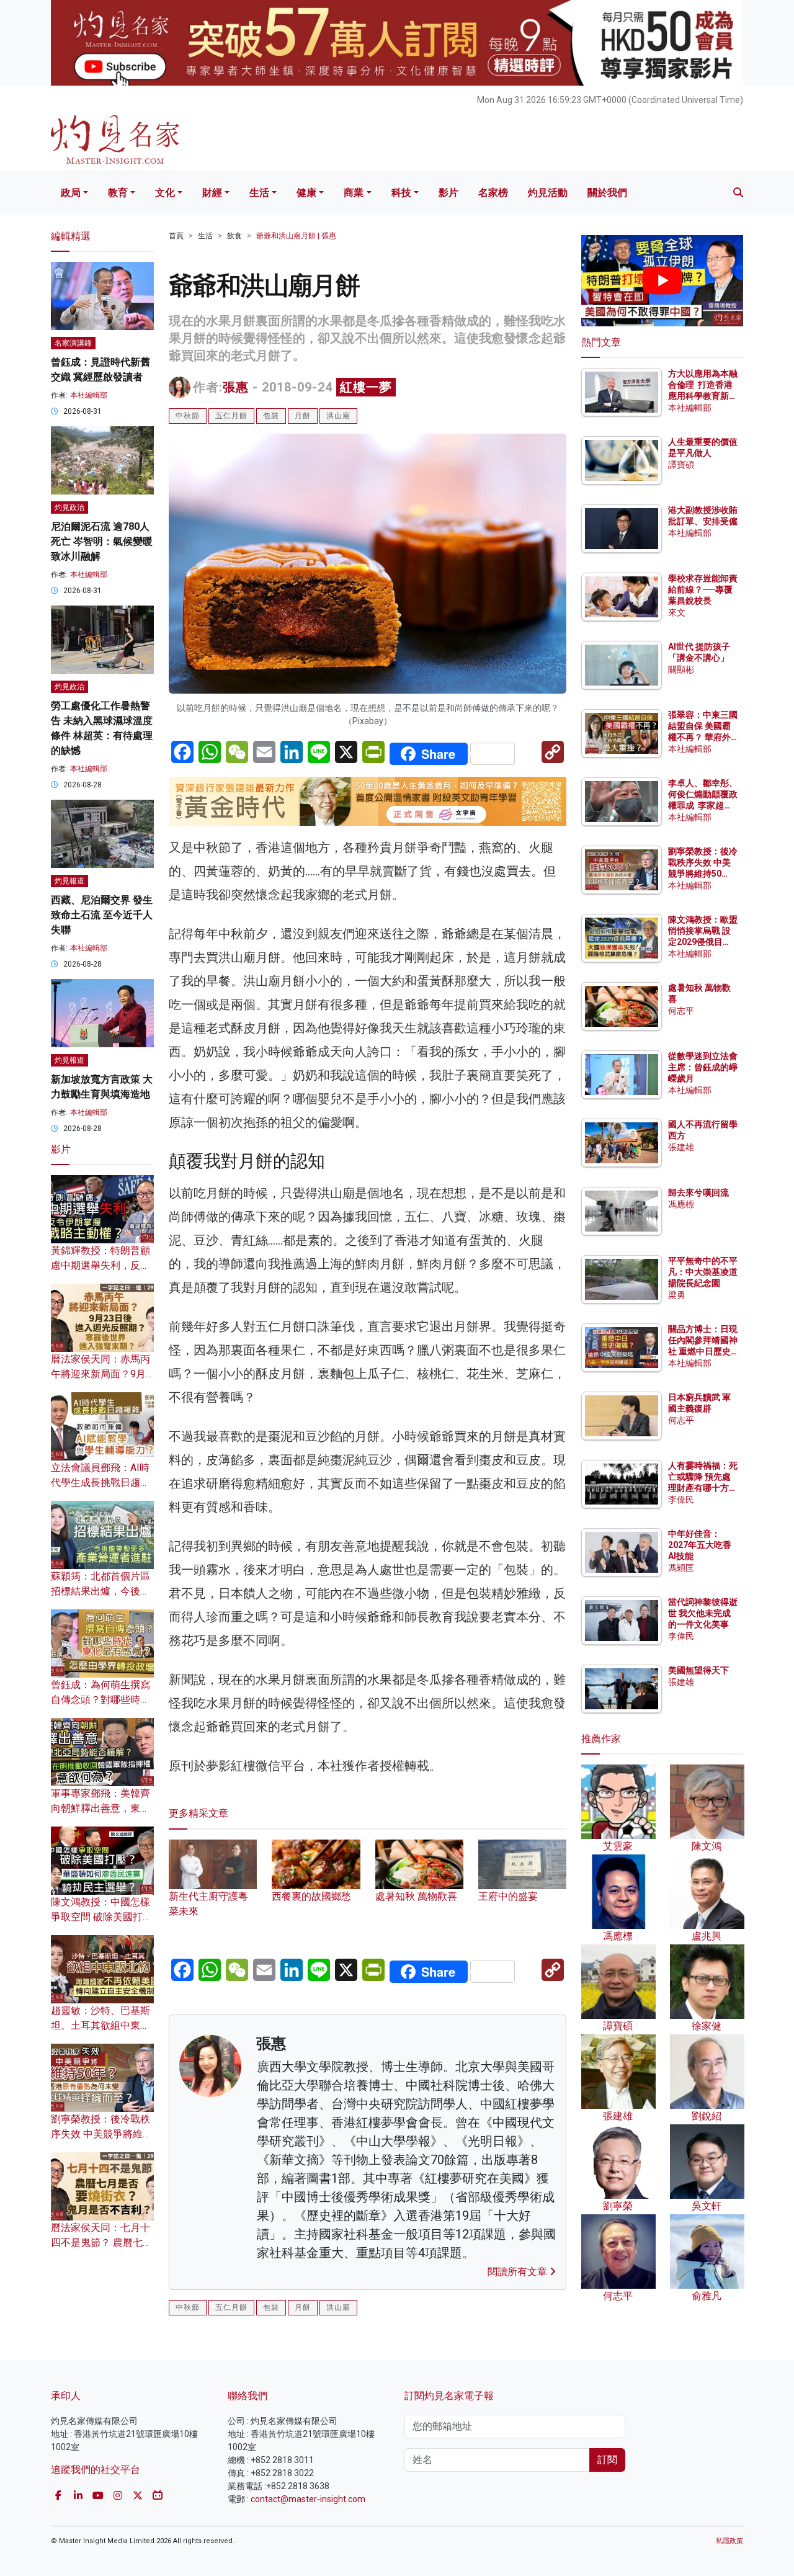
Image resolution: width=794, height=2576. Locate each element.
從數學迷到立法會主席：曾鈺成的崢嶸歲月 (703, 1067)
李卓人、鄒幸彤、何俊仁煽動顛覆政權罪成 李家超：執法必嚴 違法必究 (703, 806)
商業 (354, 193)
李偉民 (681, 1500)
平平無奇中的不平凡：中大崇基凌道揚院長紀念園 (703, 1272)
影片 (448, 193)
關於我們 (607, 193)
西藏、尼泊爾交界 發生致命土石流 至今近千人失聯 (102, 915)
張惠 (236, 387)
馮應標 (681, 1204)
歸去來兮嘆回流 (698, 1192)
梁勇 (677, 1295)
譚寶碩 (681, 465)
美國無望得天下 (698, 1670)
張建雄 (681, 1147)
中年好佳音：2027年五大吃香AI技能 (700, 1545)
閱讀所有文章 (519, 2272)
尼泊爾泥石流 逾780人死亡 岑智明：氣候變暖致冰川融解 (102, 541)
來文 (677, 612)
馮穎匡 (681, 1568)
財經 (212, 193)
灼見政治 (69, 508)
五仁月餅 (231, 416)
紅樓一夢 (366, 387)
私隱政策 (729, 2541)
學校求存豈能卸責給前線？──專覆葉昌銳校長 (703, 589)
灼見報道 (69, 881)
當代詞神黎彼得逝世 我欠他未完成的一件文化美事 (703, 1613)
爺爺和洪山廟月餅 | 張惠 (296, 236)
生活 (259, 193)
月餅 (303, 416)
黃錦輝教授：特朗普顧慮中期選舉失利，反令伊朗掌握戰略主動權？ (100, 1265)
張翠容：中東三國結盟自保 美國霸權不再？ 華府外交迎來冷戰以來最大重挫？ (703, 737)
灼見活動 (548, 193)
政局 (71, 193)
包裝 (271, 416)
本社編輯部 (89, 395)
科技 (401, 193)
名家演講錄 (73, 343)
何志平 (681, 1011)
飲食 (234, 236)
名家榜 (493, 193)
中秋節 (188, 416)
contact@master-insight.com (308, 2499)
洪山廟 (338, 416)
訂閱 (607, 2460)
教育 (118, 193)
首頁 (176, 236)
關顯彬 (681, 669)
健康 (306, 193)
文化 (165, 193)
